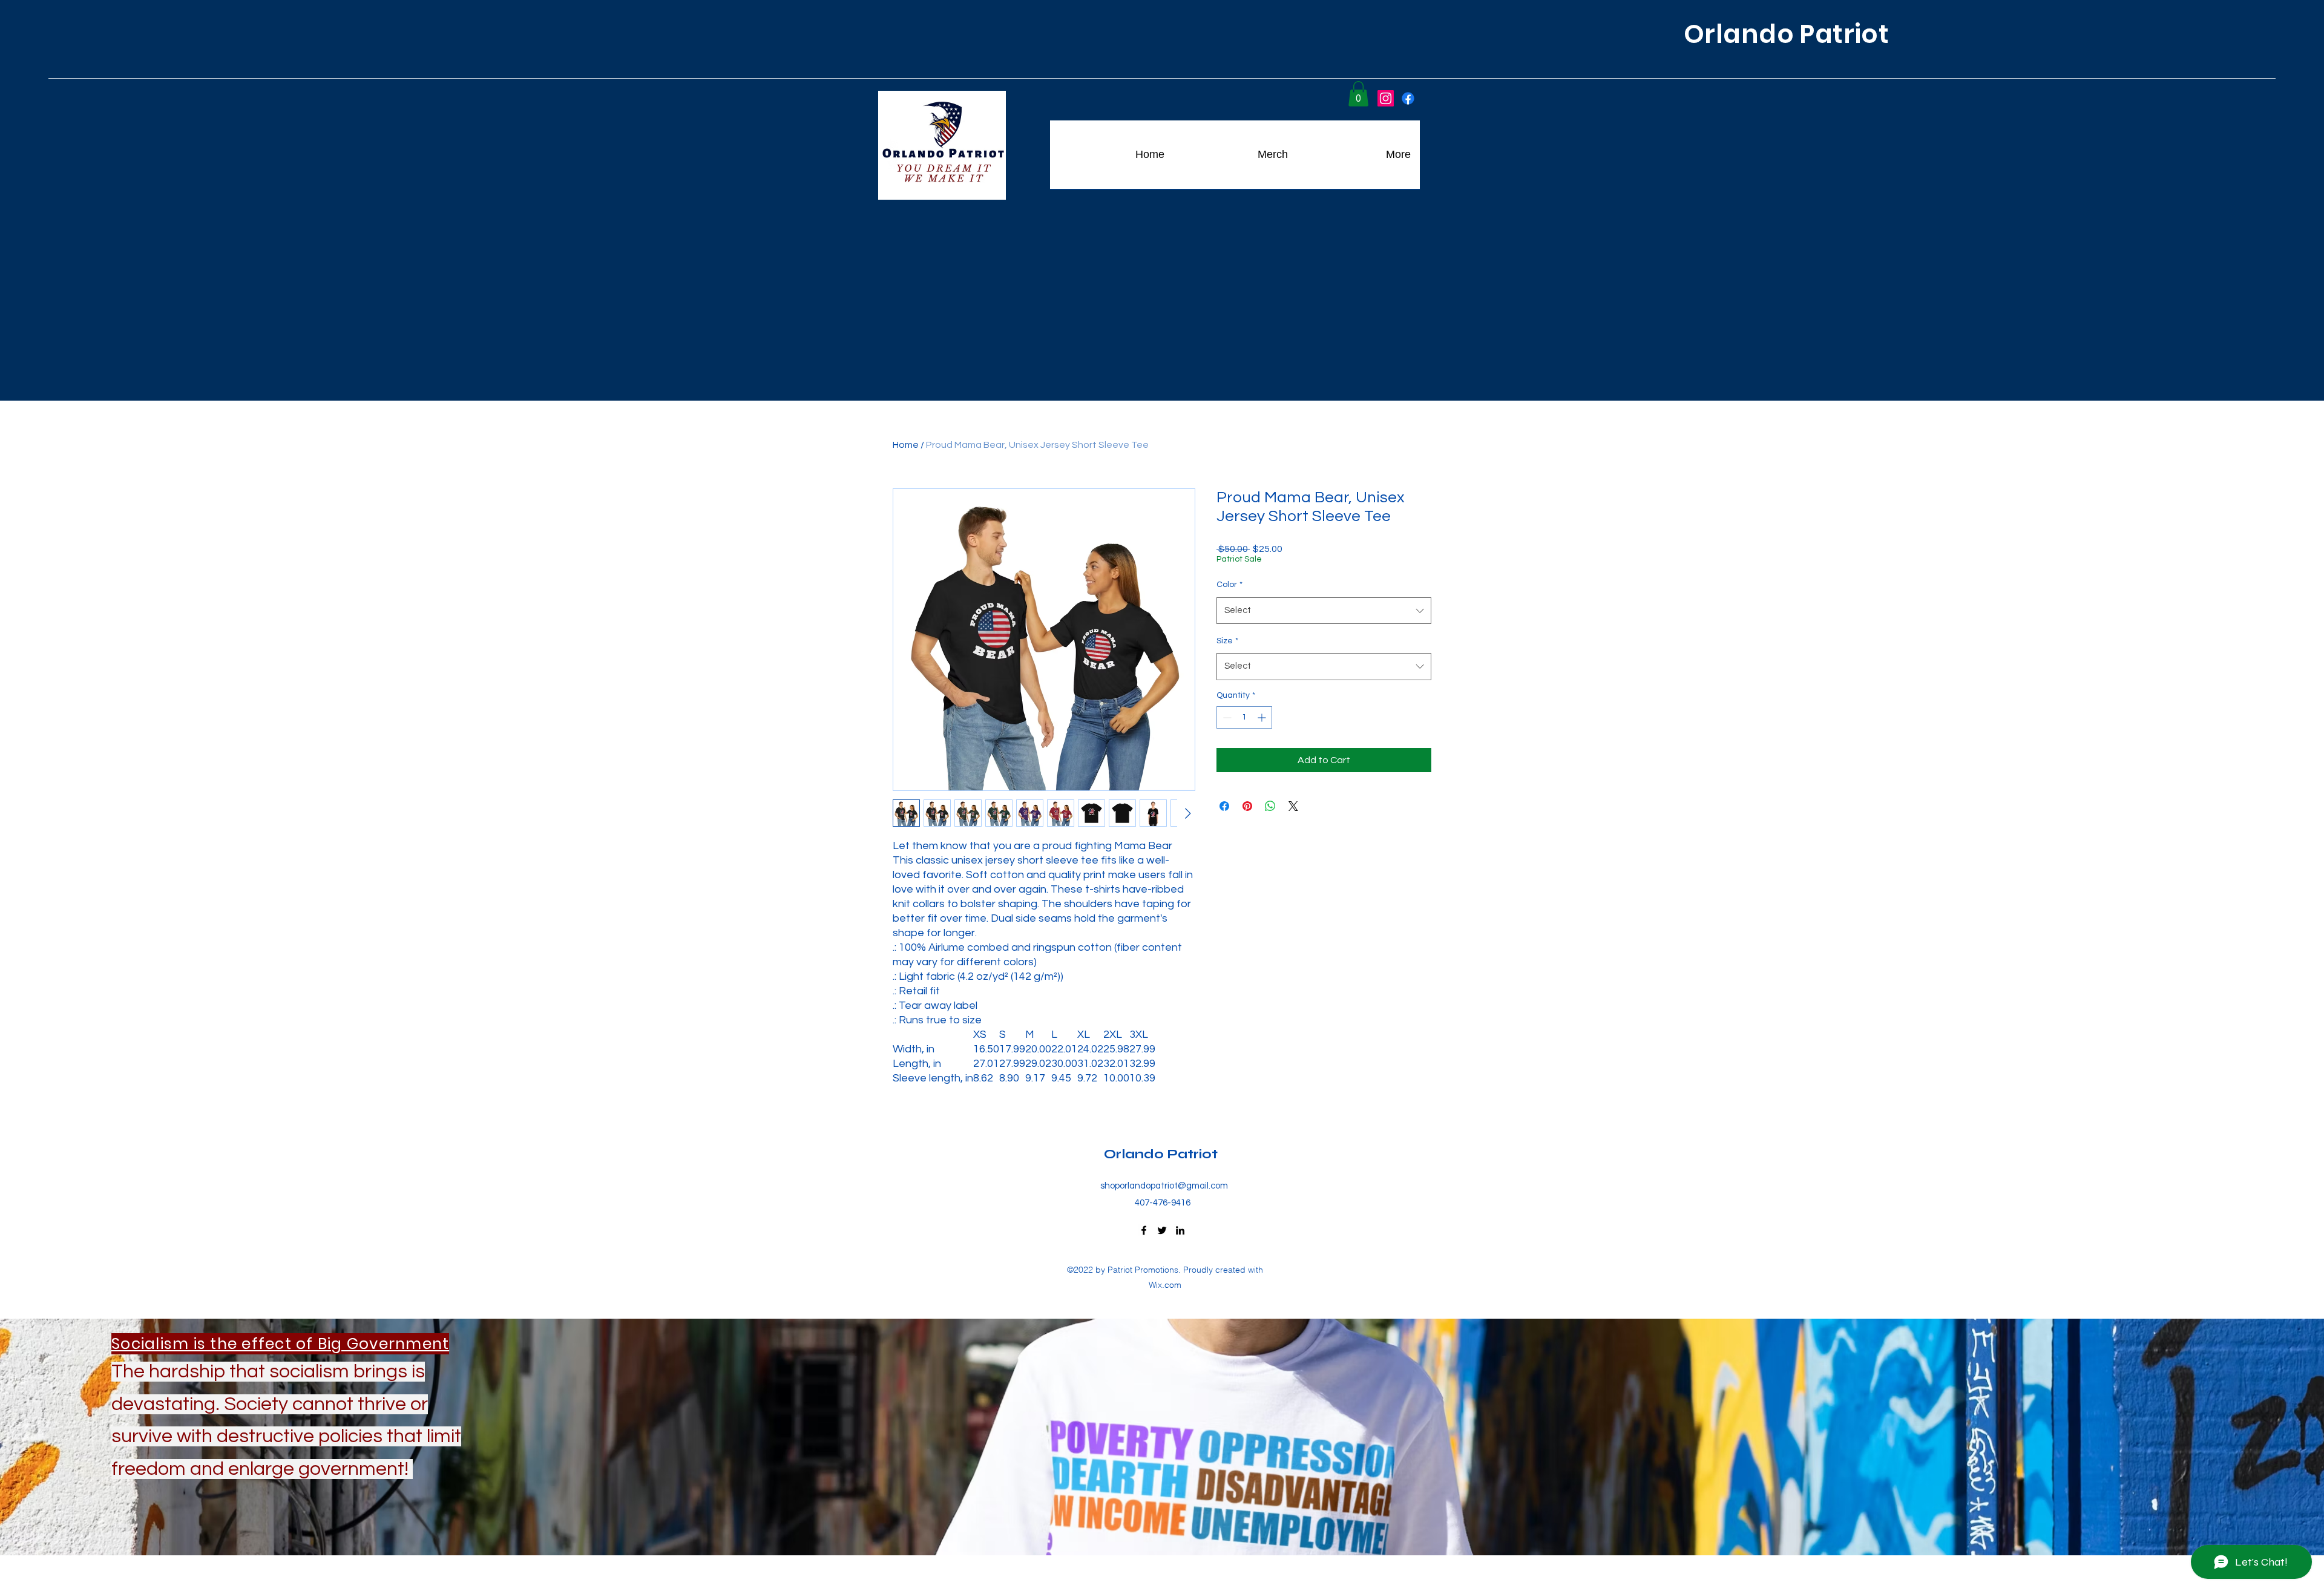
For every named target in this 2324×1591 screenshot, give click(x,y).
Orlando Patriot (1162, 1154)
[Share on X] (1293, 806)
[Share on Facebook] (1224, 806)
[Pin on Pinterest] (1247, 806)
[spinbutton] (1244, 717)
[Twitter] (1162, 1230)
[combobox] (1324, 611)
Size (1227, 641)
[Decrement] (1226, 717)
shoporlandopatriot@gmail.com (1164, 1186)
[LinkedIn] (1180, 1230)
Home (906, 445)
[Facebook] (1408, 98)
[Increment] (1263, 717)
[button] (1358, 94)
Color (1229, 585)
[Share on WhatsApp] (1270, 806)
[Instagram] (1386, 98)
